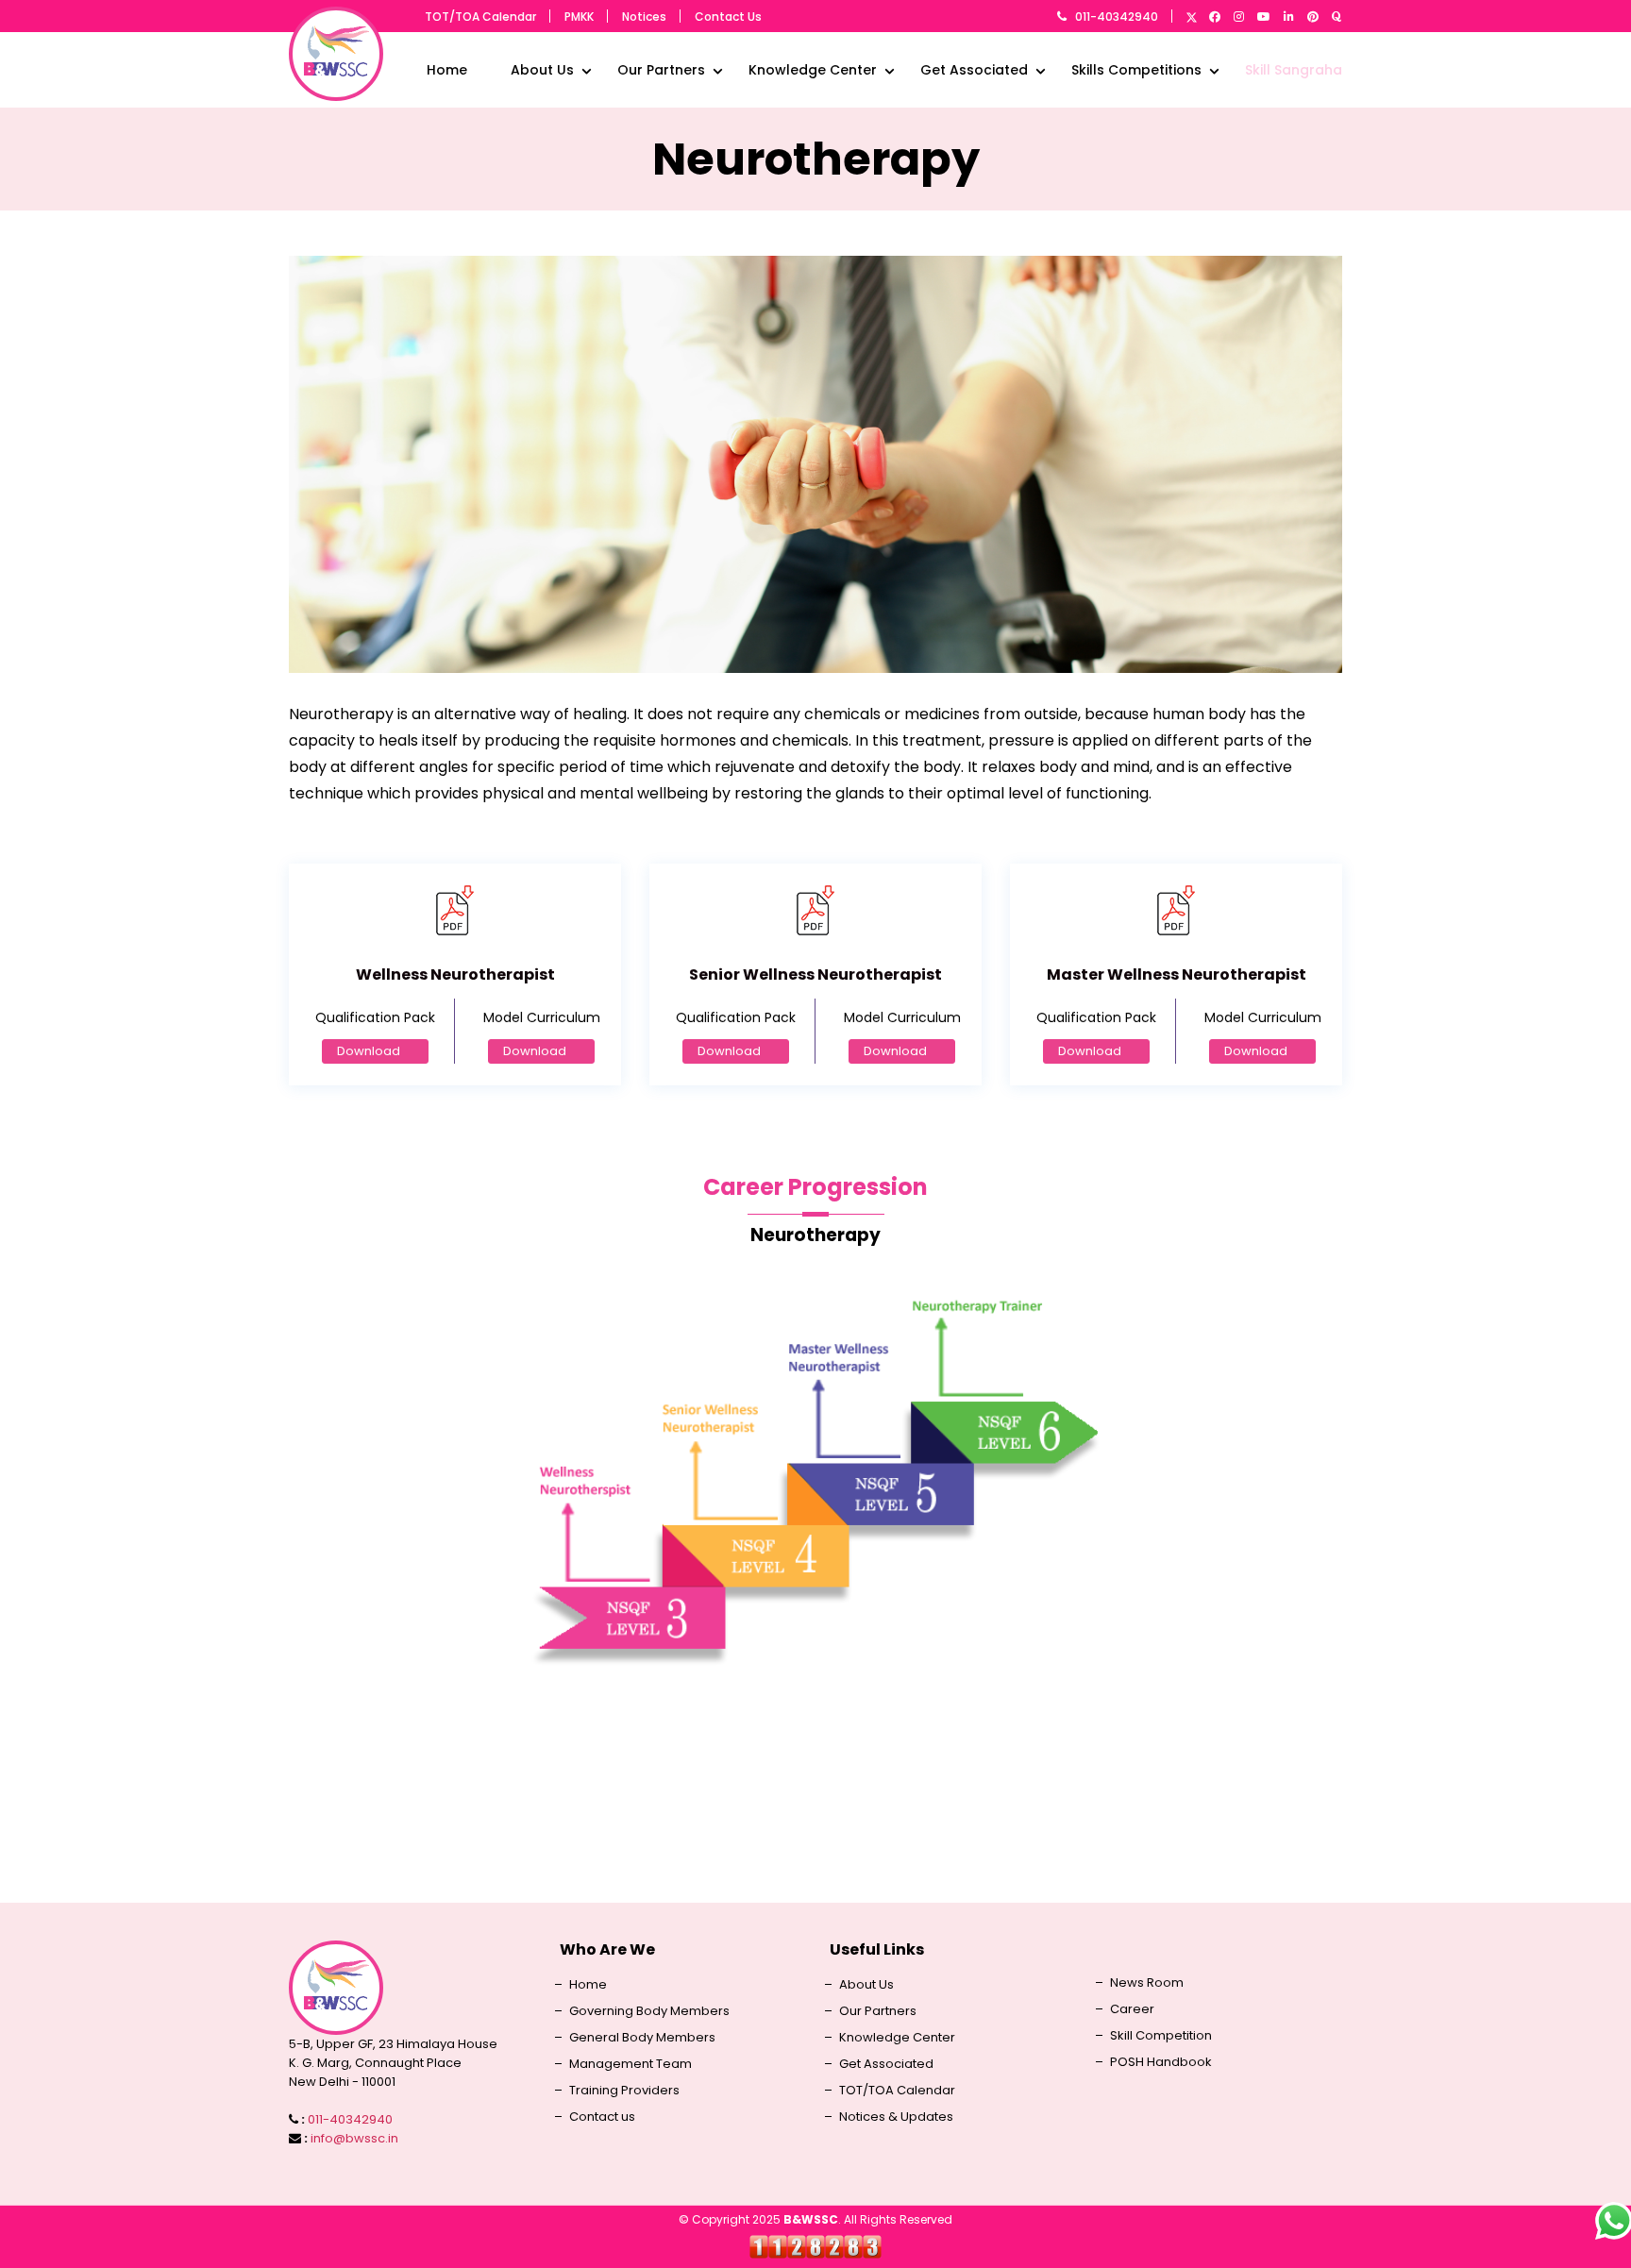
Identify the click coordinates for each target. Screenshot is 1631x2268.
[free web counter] (815, 2246)
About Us (542, 70)
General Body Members (642, 2038)
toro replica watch (816, 1830)
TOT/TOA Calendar (480, 17)
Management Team (631, 2064)
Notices (644, 17)
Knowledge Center (813, 70)
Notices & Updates (896, 2117)
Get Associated (974, 70)
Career (1132, 2009)
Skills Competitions (1136, 70)
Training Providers (624, 2091)
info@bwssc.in (354, 2138)
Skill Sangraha (1294, 70)
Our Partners (661, 70)
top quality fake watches (816, 1803)
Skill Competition (1161, 2036)
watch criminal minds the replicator (815, 1856)
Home (447, 70)
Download (369, 1051)
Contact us (602, 2117)
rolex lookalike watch (815, 1777)
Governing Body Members (649, 2011)
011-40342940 (1117, 17)
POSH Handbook (1161, 2062)
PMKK (579, 17)
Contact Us (728, 17)
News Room (1147, 1983)
